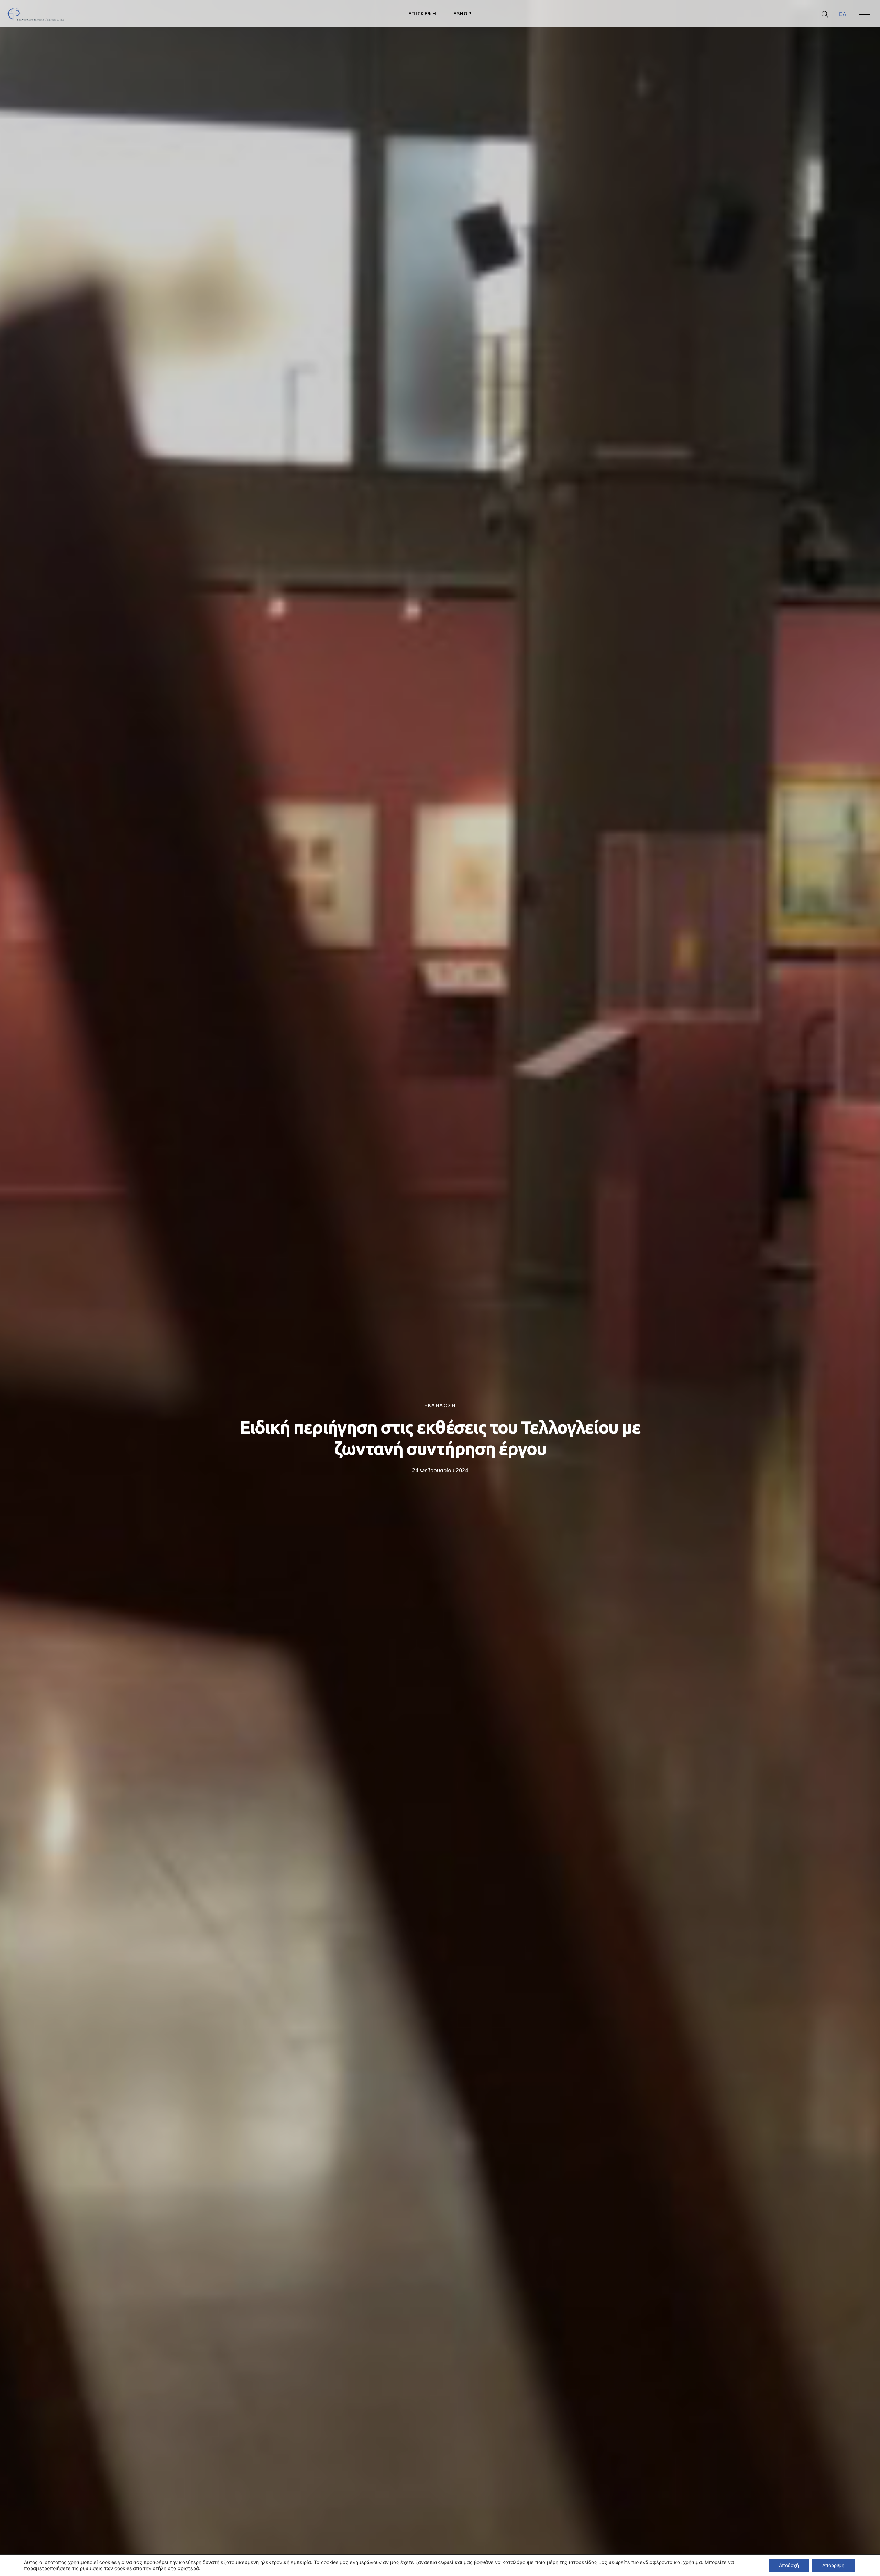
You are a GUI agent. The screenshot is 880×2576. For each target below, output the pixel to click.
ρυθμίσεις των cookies (106, 2568)
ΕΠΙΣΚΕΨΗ (422, 14)
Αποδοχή (789, 2565)
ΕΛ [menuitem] (843, 14)
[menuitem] (843, 14)
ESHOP (463, 14)
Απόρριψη (833, 2565)
